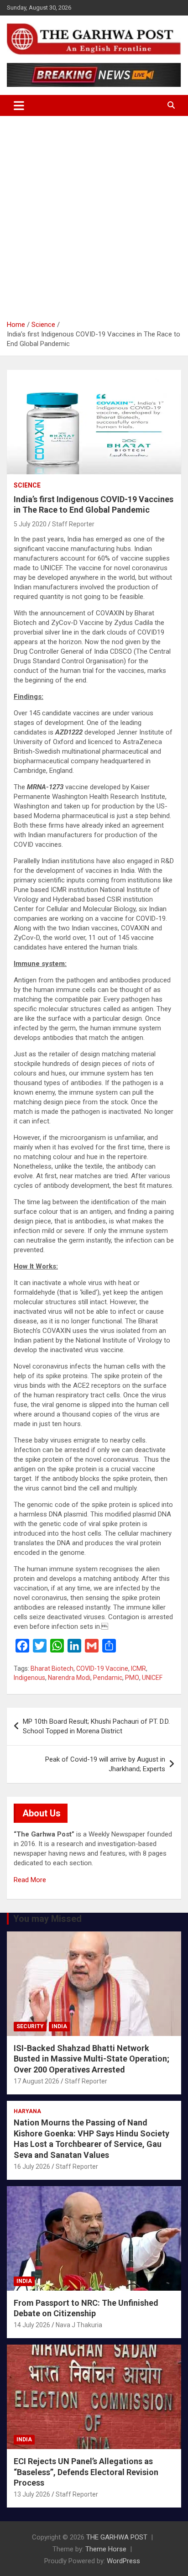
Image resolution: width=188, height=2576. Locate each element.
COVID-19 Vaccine (102, 1668)
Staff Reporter (73, 524)
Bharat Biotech (52, 1668)
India (59, 2026)
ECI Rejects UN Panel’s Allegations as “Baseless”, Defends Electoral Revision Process (86, 2472)
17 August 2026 (37, 2081)
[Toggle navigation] (19, 105)
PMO (132, 1678)
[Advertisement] (94, 215)
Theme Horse (106, 2549)
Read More (30, 1880)
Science (27, 485)
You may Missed (47, 1919)
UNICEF (152, 1678)
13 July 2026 (32, 2494)
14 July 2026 (32, 2325)
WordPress (123, 2561)
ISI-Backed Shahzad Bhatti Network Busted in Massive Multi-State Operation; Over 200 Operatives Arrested (91, 2059)
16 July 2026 (32, 2167)
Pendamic (108, 1678)
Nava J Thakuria (79, 2325)
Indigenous (29, 1678)
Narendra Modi (69, 1678)
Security (30, 2026)
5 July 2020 (30, 524)
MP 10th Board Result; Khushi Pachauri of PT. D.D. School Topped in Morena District (96, 1726)
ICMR (138, 1668)
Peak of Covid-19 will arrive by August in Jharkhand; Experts (105, 1764)
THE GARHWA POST (117, 2537)
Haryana (27, 2111)
